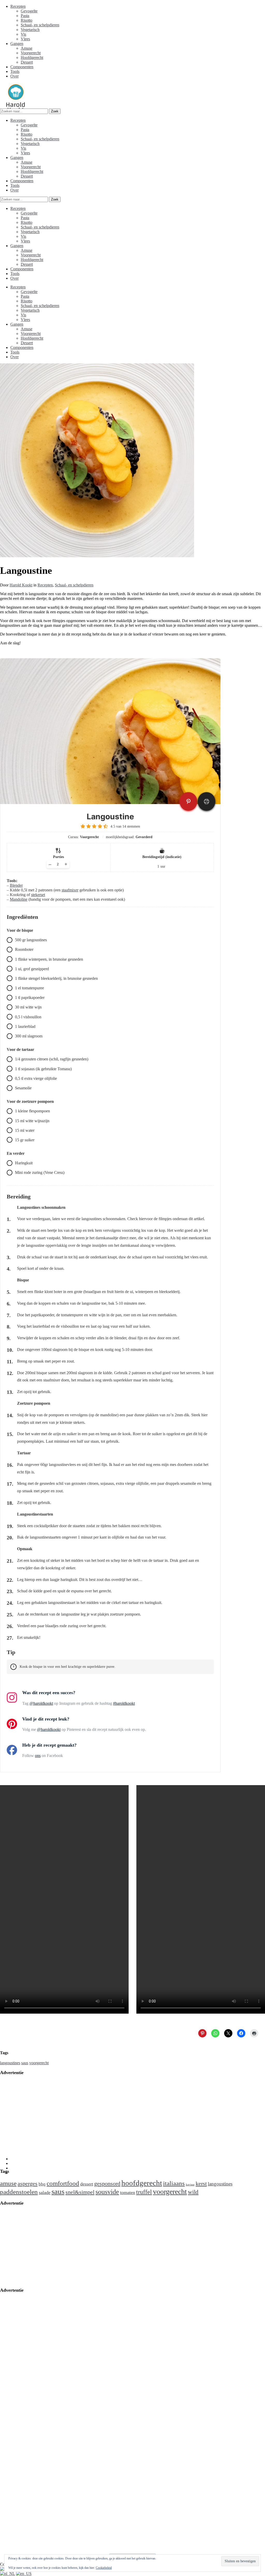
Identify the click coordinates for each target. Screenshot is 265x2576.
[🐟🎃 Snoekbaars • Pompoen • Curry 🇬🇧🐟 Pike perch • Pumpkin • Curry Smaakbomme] (164, 2396)
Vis (23, 34)
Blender (16, 885)
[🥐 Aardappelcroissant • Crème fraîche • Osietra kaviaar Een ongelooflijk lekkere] (164, 2484)
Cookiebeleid (104, 2568)
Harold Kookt (21, 585)
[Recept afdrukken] (207, 801)
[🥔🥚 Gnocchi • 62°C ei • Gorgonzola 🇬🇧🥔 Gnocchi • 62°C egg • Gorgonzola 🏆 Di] (76, 2484)
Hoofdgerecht (32, 58)
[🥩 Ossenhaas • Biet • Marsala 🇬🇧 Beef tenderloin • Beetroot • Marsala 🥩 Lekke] (32, 2440)
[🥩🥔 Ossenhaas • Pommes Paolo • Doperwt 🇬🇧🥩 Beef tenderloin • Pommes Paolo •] (32, 2528)
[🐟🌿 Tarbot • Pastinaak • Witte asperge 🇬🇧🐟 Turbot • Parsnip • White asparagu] (76, 2440)
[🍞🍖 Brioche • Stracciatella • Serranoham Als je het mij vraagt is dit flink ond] (208, 2484)
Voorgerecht (31, 53)
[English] (24, 2574)
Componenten (22, 67)
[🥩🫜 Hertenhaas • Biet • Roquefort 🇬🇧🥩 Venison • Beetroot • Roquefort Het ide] (208, 2396)
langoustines (10, 2063)
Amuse (27, 48)
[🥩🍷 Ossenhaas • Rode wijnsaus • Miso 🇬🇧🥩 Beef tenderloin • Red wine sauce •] (120, 2484)
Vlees (25, 39)
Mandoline (19, 899)
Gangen (17, 44)
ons (38, 1756)
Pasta (25, 16)
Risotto (27, 20)
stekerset (38, 895)
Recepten (18, 6)
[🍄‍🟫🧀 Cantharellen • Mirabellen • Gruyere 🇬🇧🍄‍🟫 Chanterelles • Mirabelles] (120, 2396)
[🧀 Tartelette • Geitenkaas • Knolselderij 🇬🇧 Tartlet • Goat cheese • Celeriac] (164, 2440)
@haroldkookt (41, 1703)
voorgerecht (39, 2063)
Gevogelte (29, 11)
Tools (15, 71)
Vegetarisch (30, 30)
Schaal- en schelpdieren (40, 25)
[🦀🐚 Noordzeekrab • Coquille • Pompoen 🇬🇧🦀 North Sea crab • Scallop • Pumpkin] (208, 2440)
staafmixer (70, 890)
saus (25, 2063)
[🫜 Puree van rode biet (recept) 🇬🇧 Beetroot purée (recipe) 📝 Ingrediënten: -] (32, 2396)
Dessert (27, 62)
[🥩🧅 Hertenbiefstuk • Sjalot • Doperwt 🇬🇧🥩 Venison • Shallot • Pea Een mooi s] (32, 2484)
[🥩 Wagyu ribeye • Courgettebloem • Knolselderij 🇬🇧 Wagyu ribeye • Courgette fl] (120, 2440)
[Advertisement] (132, 2116)
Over (14, 76)
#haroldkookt (124, 1703)
